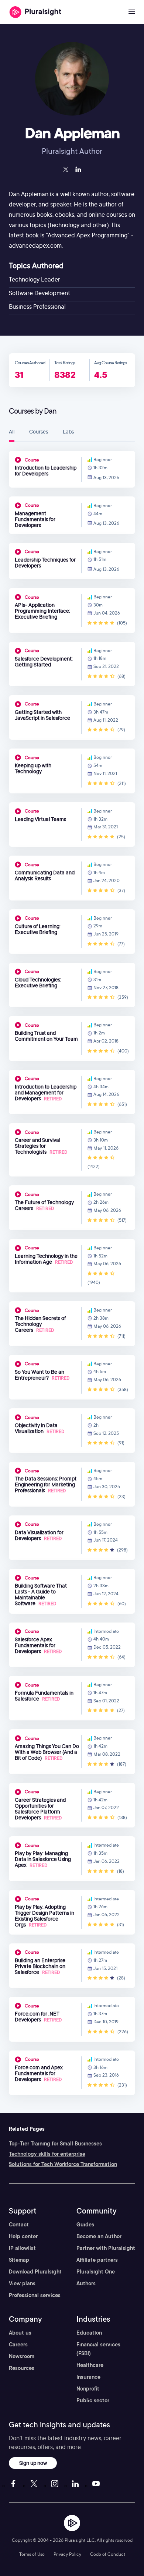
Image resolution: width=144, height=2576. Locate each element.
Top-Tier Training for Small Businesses (55, 2144)
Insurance (88, 2377)
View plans (22, 2283)
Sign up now (33, 2463)
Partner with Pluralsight (106, 2248)
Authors (86, 2283)
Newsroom (22, 2356)
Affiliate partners (97, 2260)
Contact (19, 2225)
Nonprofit (88, 2389)
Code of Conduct (108, 2554)
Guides (85, 2225)
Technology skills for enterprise (47, 2154)
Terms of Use (32, 2554)
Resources (22, 2368)
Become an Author (99, 2236)
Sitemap (19, 2260)
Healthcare (90, 2365)
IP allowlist (22, 2248)
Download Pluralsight (35, 2272)
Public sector (93, 2400)
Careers (18, 2345)
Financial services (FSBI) (98, 2349)
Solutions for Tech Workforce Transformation (63, 2164)
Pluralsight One (96, 2272)
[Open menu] (132, 12)
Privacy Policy (67, 2554)
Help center (23, 2236)
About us (20, 2333)
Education (89, 2333)
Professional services (35, 2295)
